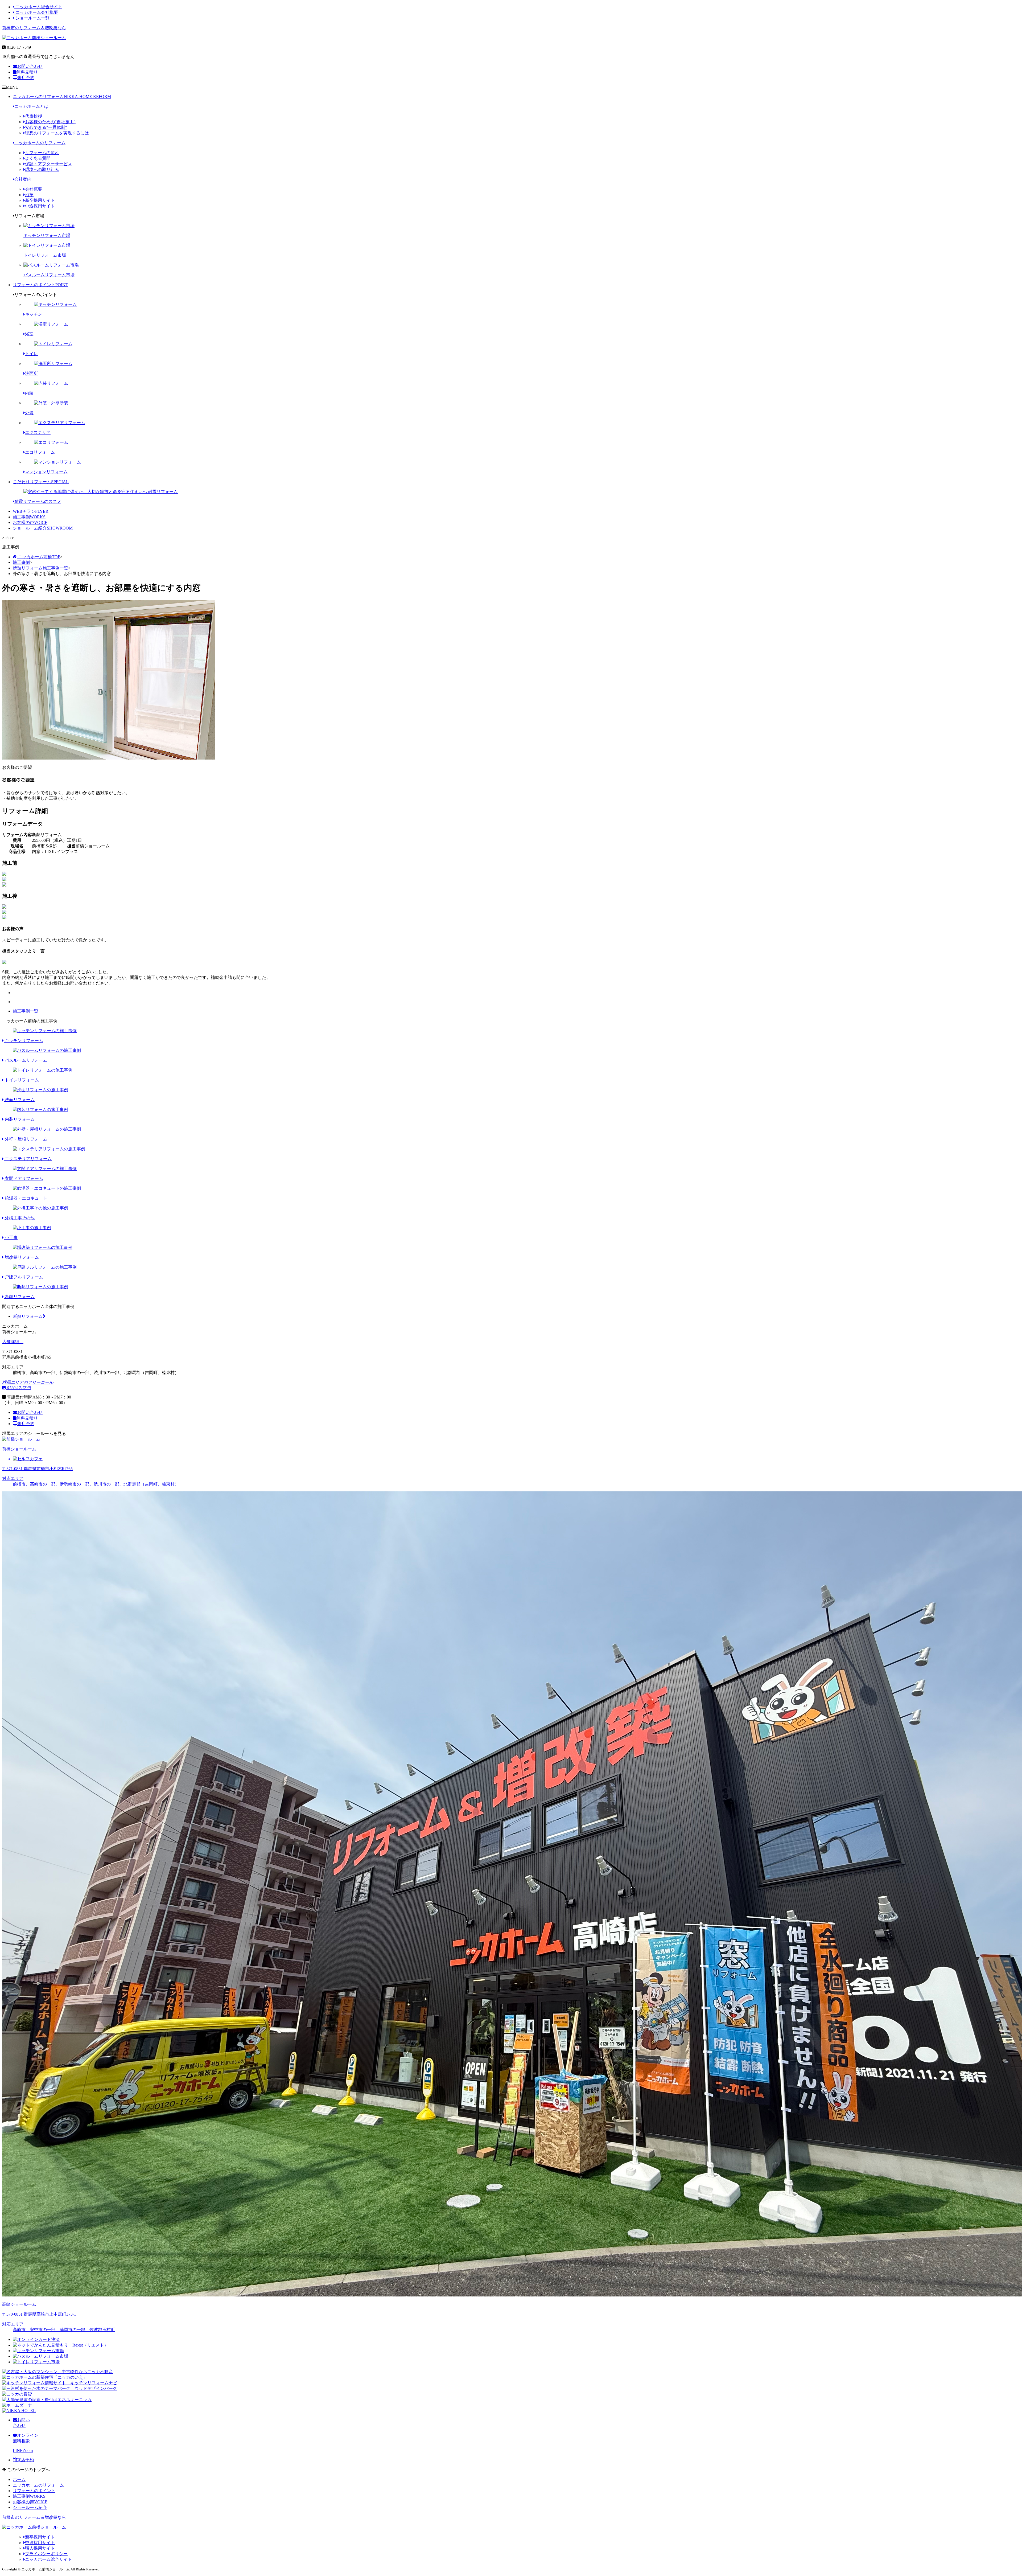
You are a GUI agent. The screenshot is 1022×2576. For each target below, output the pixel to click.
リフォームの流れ (42, 153)
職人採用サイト (40, 2548)
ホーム (19, 2479)
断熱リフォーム (28, 1316)
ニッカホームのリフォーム (62, 97)
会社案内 (23, 179)
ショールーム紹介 (43, 528)
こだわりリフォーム (41, 482)
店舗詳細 (11, 1342)
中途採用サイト (40, 206)
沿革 (29, 195)
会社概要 (34, 189)
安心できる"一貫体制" (46, 127)
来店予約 (26, 78)
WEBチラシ (31, 511)
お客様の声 (30, 522)
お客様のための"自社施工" (50, 122)
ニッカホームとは (31, 106)
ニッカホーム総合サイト (38, 7)
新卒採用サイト (40, 200)
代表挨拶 (34, 116)
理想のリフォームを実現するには (57, 133)
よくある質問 (38, 158)
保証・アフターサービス (48, 164)
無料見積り (27, 72)
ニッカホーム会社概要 (36, 12)
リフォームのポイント (40, 285)
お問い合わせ (30, 66)
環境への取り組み (42, 169)
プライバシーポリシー (46, 2554)
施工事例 (29, 517)
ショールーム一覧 (32, 18)
